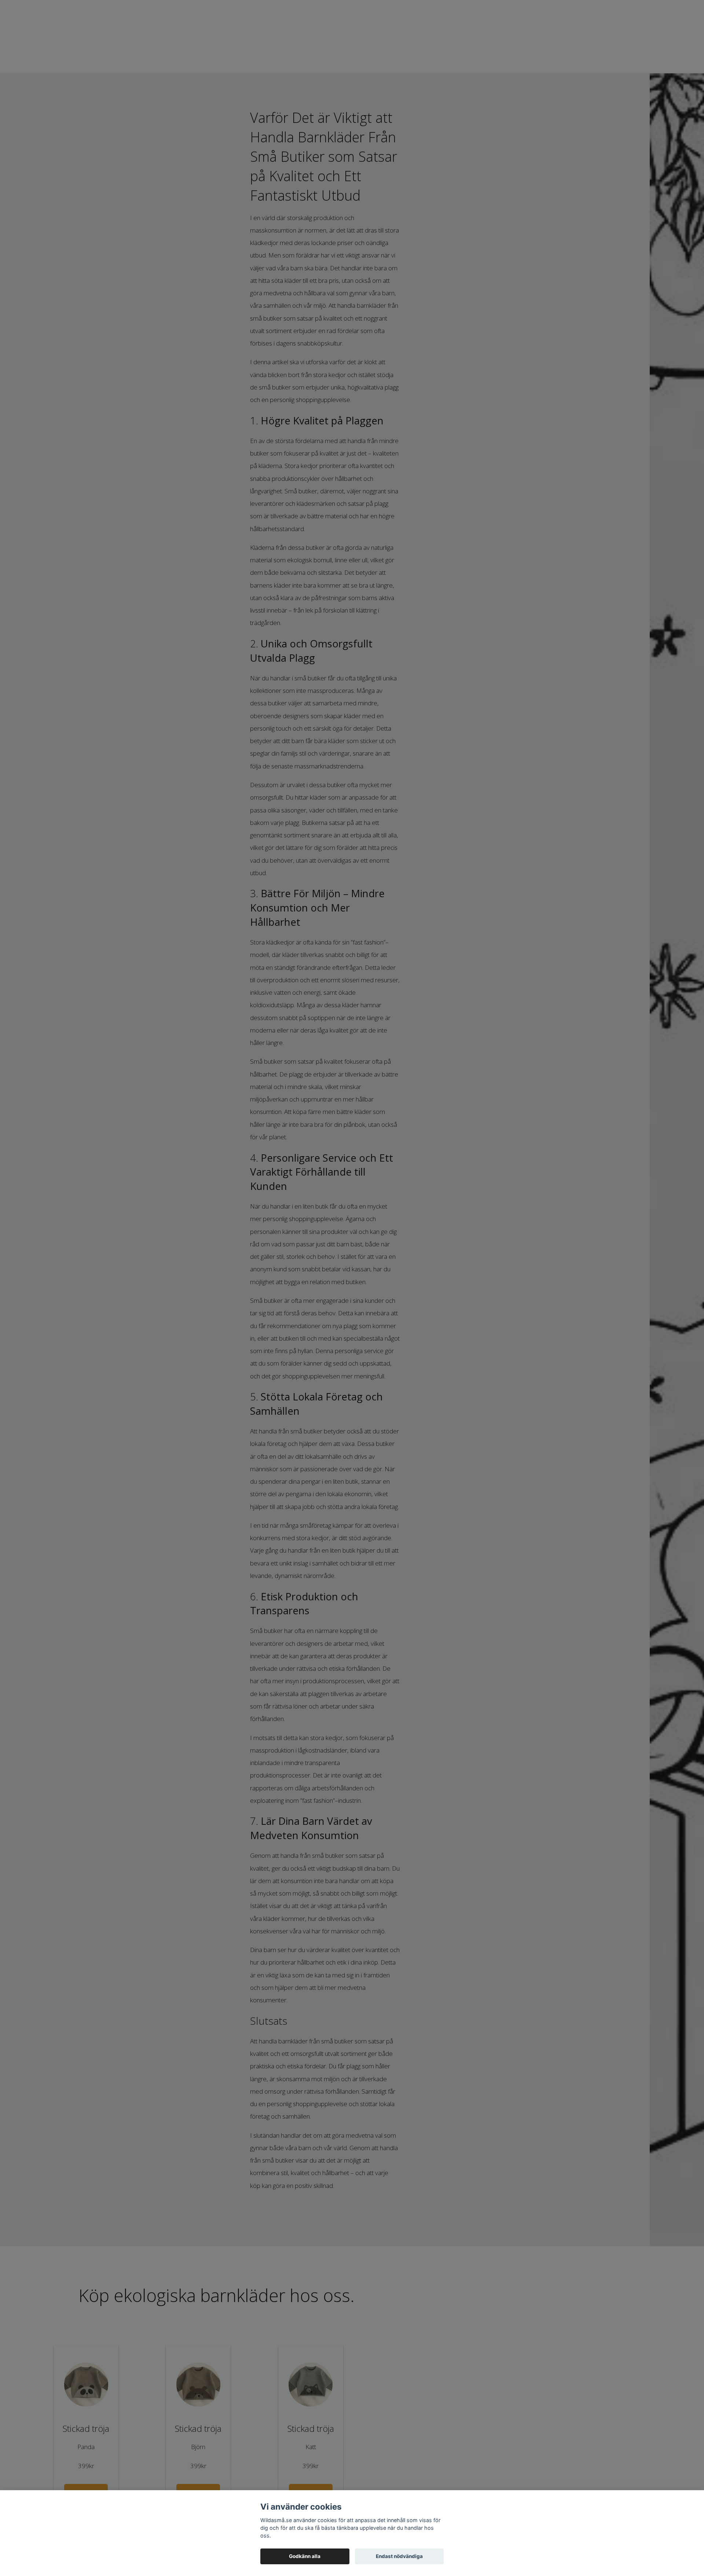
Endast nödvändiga (399, 2556)
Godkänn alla (305, 2556)
